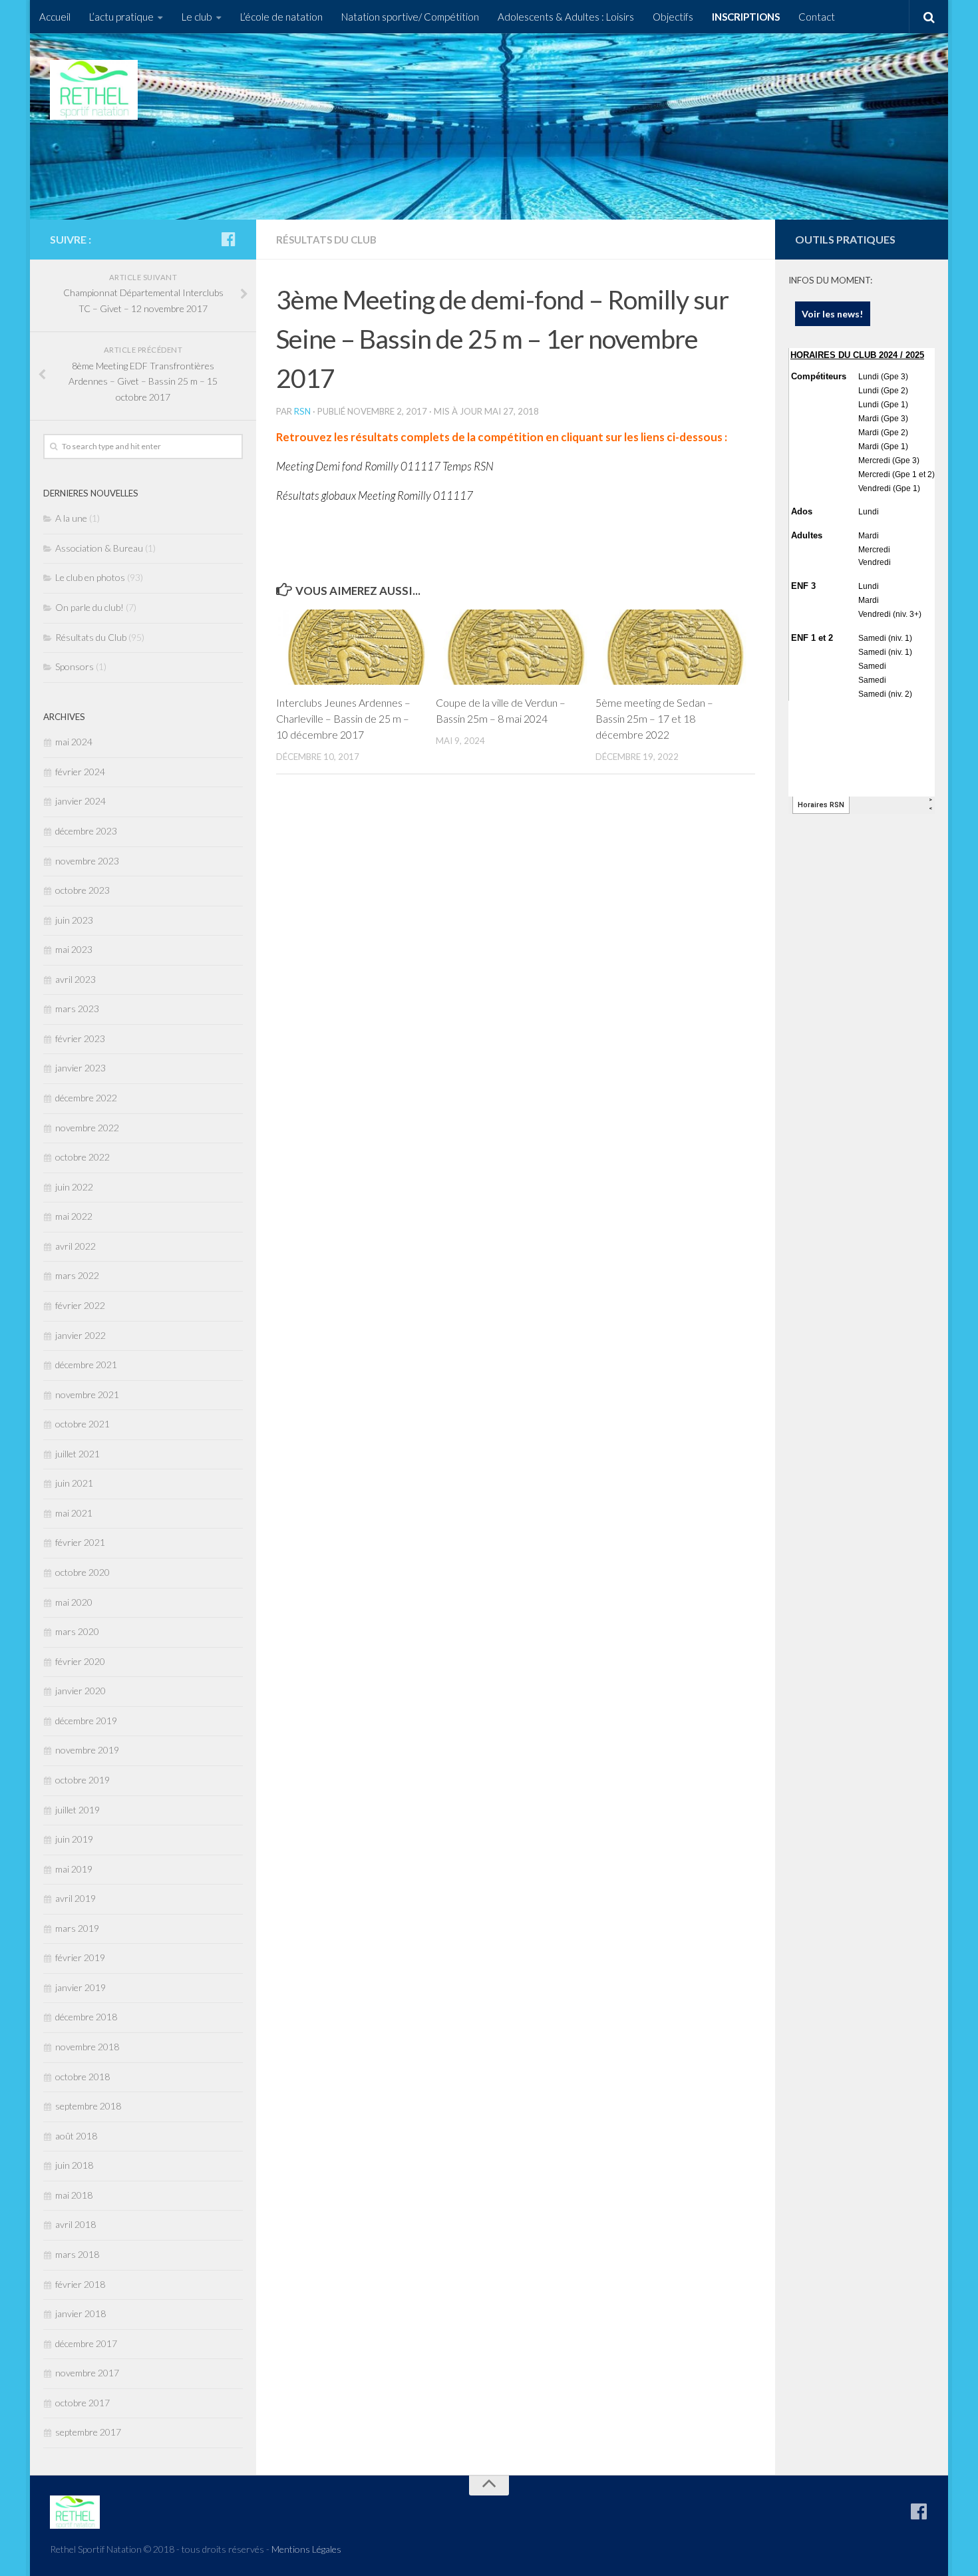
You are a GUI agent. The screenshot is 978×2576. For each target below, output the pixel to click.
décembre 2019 (86, 1721)
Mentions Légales (306, 2549)
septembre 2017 (88, 2432)
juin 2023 (74, 920)
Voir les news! (833, 314)
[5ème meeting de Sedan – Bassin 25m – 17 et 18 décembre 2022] (675, 647)
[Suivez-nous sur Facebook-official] (228, 239)
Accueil (55, 17)
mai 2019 (74, 1869)
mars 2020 (77, 1631)
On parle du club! (89, 607)
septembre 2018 (88, 2106)
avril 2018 (76, 2224)
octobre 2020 (82, 1572)
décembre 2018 (86, 2017)
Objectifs (673, 17)
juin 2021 (74, 1483)
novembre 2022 (87, 1128)
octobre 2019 (82, 1780)
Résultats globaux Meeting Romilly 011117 (375, 495)
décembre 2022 (86, 1098)
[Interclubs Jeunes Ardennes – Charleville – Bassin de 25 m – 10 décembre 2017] (356, 647)
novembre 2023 (87, 861)
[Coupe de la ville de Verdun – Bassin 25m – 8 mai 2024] (515, 647)
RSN (302, 411)
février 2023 (80, 1038)
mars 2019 (77, 1928)
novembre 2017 (87, 2373)
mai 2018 (74, 2195)
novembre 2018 (87, 2047)
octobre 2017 (82, 2403)
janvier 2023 (81, 1068)
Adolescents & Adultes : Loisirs (566, 17)
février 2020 (80, 1661)
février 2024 (80, 772)
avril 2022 (76, 1246)
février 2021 (80, 1542)
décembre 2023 (86, 831)
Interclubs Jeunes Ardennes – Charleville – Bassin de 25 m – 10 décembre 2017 (343, 718)
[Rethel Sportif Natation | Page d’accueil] (94, 90)
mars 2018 (77, 2254)
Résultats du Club (326, 240)
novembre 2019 (87, 1750)
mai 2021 (74, 1513)
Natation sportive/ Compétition (410, 17)
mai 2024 (74, 742)
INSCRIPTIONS (746, 17)
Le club (197, 17)
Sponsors (75, 666)
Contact (817, 17)
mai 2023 (74, 949)
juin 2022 (74, 1187)
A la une (71, 518)
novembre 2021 (87, 1394)
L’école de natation (281, 17)
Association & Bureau (99, 548)
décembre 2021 (86, 1365)
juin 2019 (74, 1839)
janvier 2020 (81, 1691)
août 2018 (76, 2136)
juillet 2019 (78, 1810)
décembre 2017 (86, 2343)
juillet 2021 (78, 1454)
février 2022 (80, 1305)
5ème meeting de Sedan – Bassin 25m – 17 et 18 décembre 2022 (654, 718)
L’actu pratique (121, 17)
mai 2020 (74, 1602)
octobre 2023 (82, 890)
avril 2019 (76, 1898)
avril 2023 (76, 979)
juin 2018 (74, 2165)
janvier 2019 (81, 1987)
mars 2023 (77, 1009)
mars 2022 (77, 1275)
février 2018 (80, 2284)
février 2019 (80, 1957)
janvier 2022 (81, 1335)
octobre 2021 (82, 1424)
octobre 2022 (82, 1157)
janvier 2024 (81, 801)
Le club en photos (90, 577)
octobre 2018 (82, 2077)
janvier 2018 (81, 2313)
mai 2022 (74, 1216)
